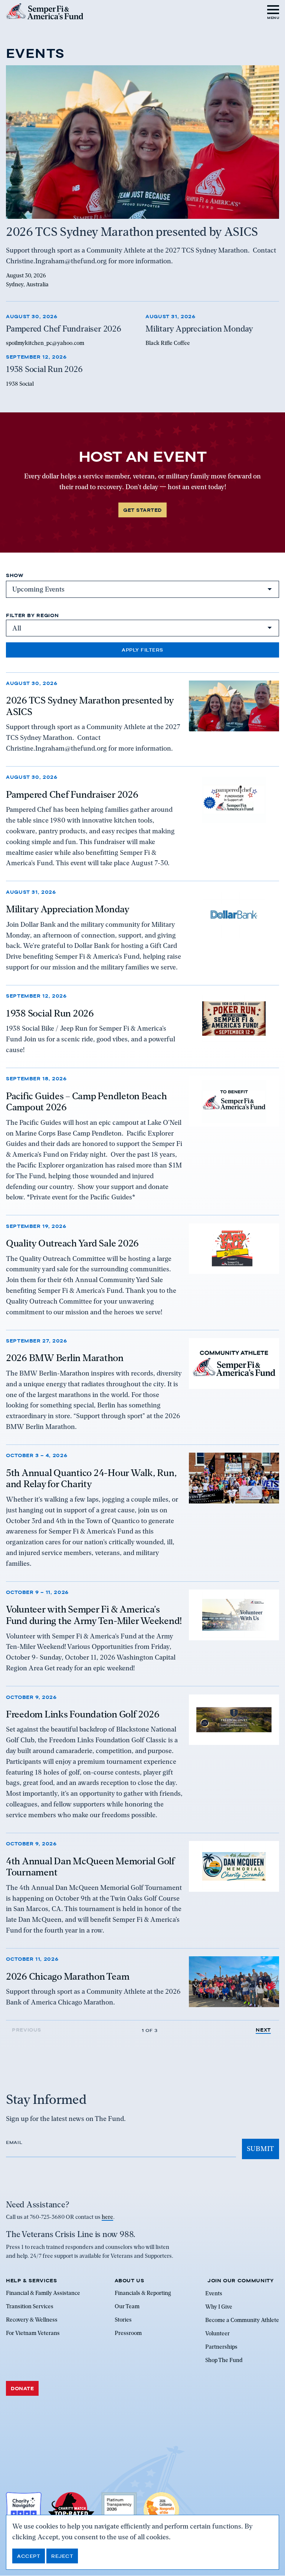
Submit (261, 2149)
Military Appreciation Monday (68, 909)
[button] (273, 11)
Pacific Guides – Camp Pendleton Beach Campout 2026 (86, 1102)
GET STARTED (142, 510)
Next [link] (263, 2030)
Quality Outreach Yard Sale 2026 (72, 1243)
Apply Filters (142, 650)
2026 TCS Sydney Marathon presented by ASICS (90, 706)
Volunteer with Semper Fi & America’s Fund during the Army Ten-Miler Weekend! (94, 1615)
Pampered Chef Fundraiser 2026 (72, 794)
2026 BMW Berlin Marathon (65, 1358)
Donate (22, 2388)
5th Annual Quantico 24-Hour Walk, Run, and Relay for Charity (91, 1478)
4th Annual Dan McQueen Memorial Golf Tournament (90, 1867)
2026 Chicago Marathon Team (68, 1976)
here (107, 2217)
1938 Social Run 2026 (50, 1013)
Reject (62, 2556)
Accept (29, 2556)
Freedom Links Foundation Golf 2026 (83, 1714)
